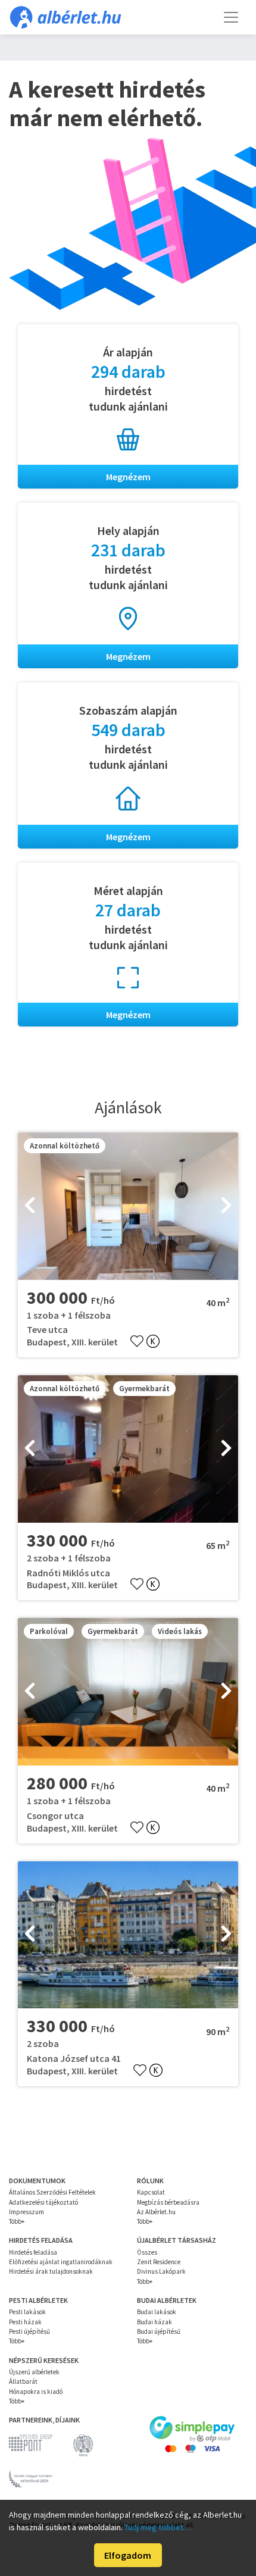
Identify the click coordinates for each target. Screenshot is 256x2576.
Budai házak (154, 2322)
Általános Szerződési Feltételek (52, 2192)
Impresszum (26, 2212)
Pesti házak (25, 2322)
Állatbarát (23, 2381)
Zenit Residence (159, 2262)
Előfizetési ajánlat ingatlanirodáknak (61, 2262)
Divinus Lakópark (161, 2271)
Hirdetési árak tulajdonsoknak (51, 2271)
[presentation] (30, 1206)
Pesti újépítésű (29, 2331)
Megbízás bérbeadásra (168, 2202)
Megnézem (128, 477)
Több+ (17, 2221)
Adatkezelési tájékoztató (43, 2202)
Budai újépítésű (159, 2331)
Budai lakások (157, 2312)
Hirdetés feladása (33, 2252)
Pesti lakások (27, 2312)
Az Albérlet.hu (156, 2212)
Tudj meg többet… (158, 2527)
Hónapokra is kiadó (36, 2392)
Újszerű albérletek (34, 2372)
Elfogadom (128, 2555)
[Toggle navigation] (231, 17)
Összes (147, 2252)
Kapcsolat (151, 2192)
